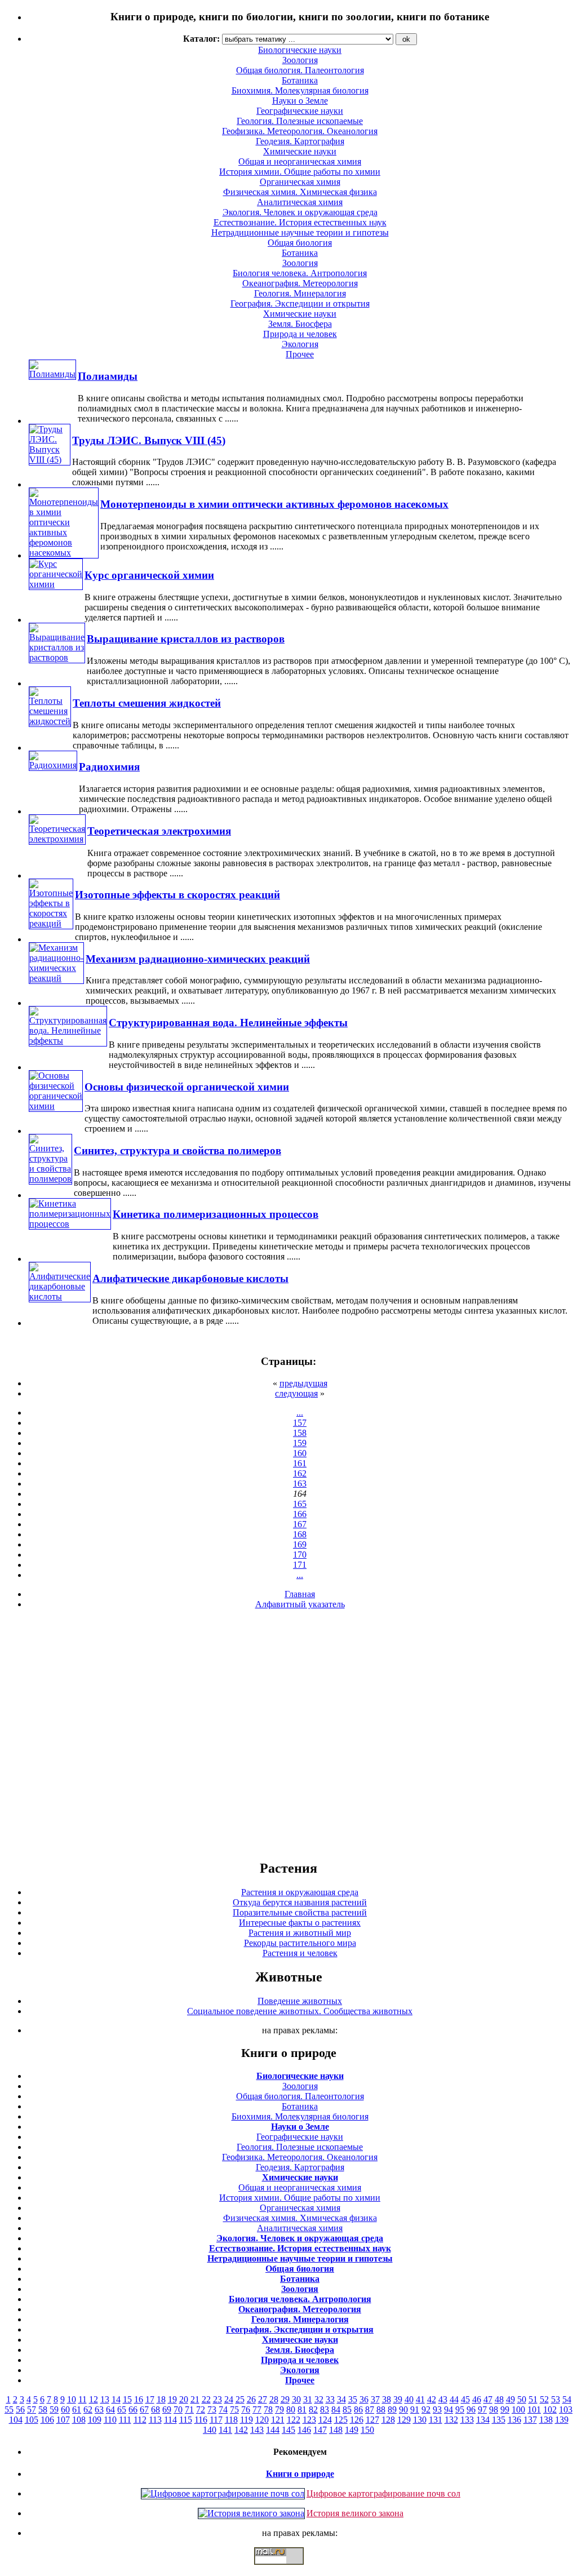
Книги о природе (300, 2474)
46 (477, 2399)
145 (288, 2430)
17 (150, 2399)
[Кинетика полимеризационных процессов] (70, 1224)
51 (533, 2399)
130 (420, 2420)
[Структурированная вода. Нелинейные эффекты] (68, 1041)
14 (116, 2399)
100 (518, 2409)
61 (77, 2409)
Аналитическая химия (300, 202)
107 (63, 2420)
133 (467, 2420)
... (300, 1413)
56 (20, 2409)
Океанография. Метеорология (300, 283)
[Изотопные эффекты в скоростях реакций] (51, 923)
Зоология (300, 263)
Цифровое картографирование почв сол (383, 2493)
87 (370, 2409)
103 (566, 2409)
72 (201, 2409)
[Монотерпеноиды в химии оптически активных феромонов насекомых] (64, 553)
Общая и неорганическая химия (300, 161)
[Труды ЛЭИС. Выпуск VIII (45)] (50, 460)
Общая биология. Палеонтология (300, 2096)
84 (336, 2409)
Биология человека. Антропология (300, 273)
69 (167, 2409)
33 (330, 2399)
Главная (300, 1594)
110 (110, 2420)
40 (409, 2399)
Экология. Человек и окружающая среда (300, 212)
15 (127, 2399)
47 (488, 2399)
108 (79, 2420)
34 (341, 2399)
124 (325, 2420)
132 (451, 2420)
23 (218, 2399)
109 (95, 2420)
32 (319, 2399)
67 (144, 2409)
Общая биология (300, 243)
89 (392, 2409)
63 (99, 2409)
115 (186, 2420)
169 (300, 1544)
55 (9, 2409)
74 (223, 2409)
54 (567, 2399)
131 (436, 2420)
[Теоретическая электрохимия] (57, 839)
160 (300, 1453)
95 (460, 2409)
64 (110, 2409)
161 (300, 1463)
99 (505, 2409)
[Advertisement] (288, 1734)
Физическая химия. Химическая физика (300, 192)
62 (88, 2409)
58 (43, 2409)
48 (499, 2399)
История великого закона (355, 2513)
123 (309, 2420)
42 (432, 2399)
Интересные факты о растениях (300, 1923)
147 (320, 2430)
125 (341, 2420)
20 (184, 2399)
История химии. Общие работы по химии (300, 172)
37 (375, 2399)
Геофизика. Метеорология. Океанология (300, 131)
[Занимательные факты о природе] (278, 45)
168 (300, 1534)
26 (251, 2399)
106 (47, 2420)
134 (483, 2420)
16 (139, 2399)
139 (562, 2420)
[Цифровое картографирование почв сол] (223, 2493)
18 (161, 2399)
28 (274, 2399)
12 (94, 2399)
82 (313, 2409)
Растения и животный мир (300, 1933)
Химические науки (300, 151)
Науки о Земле (300, 101)
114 (170, 2420)
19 (172, 2399)
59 (54, 2409)
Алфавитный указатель (300, 1604)
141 (225, 2430)
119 (247, 2420)
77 (257, 2409)
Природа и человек (300, 334)
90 (403, 2409)
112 (140, 2420)
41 (420, 2399)
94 (449, 2409)
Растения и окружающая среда (300, 1892)
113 (155, 2420)
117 (216, 2420)
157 (300, 1423)
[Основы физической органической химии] (56, 1106)
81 (302, 2409)
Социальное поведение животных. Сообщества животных (300, 2011)
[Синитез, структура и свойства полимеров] (50, 1179)
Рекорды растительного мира (300, 1943)
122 (294, 2420)
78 (268, 2409)
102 (550, 2409)
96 (471, 2409)
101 (534, 2409)
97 (482, 2409)
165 (300, 1504)
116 (201, 2420)
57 (32, 2409)
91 (415, 2409)
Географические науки (300, 111)
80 (291, 2409)
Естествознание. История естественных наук (300, 222)
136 (514, 2420)
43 (443, 2399)
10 (72, 2399)
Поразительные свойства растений (300, 1912)
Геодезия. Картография (300, 141)
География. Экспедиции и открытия (300, 303)
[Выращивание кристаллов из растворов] (57, 657)
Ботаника (300, 80)
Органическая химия (300, 182)
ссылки (288, 2569)
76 (246, 2409)
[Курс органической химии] (56, 584)
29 (285, 2399)
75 (234, 2409)
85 (347, 2409)
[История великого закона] (251, 2513)
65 (122, 2409)
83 (325, 2409)
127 (372, 2420)
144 (273, 2430)
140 (210, 2430)
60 (65, 2409)
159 (300, 1443)
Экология (300, 344)
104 (16, 2420)
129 (404, 2420)
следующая (296, 1393)
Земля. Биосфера (300, 324)
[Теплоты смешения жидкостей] (50, 721)
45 (465, 2399)
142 (241, 2430)
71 (189, 2409)
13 (105, 2399)
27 (263, 2399)
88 (381, 2409)
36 (364, 2399)
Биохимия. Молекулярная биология (300, 90)
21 (195, 2399)
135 (499, 2420)
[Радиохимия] (53, 765)
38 (387, 2399)
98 (494, 2409)
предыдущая (303, 1383)
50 (522, 2399)
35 (353, 2399)
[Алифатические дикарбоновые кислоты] (60, 1296)
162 (300, 1473)
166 (300, 1514)
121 (278, 2420)
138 (546, 2420)
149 (352, 2430)
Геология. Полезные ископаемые (300, 121)
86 (358, 2409)
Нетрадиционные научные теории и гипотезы (300, 232)
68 (156, 2409)
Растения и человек (300, 1953)
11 (83, 2399)
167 (300, 1524)
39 (398, 2399)
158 (300, 1433)
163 (300, 1484)
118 (231, 2420)
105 (32, 2420)
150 (367, 2430)
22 (206, 2399)
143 (257, 2430)
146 (304, 2430)
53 (556, 2399)
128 (388, 2420)
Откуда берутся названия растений (300, 1902)
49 (511, 2399)
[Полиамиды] (52, 374)
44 (454, 2399)
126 (357, 2420)
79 (279, 2409)
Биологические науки (300, 2076)
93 (437, 2409)
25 (240, 2399)
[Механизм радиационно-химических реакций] (56, 978)
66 (133, 2409)
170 (300, 1555)
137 (530, 2420)
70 (178, 2409)
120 (262, 2420)
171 (300, 1565)
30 (296, 2399)
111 (125, 2420)
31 (308, 2399)
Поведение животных (300, 2001)
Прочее (300, 354)
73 (212, 2409)
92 (426, 2409)
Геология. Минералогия (300, 293)
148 (336, 2430)
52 (544, 2399)
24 (229, 2399)
